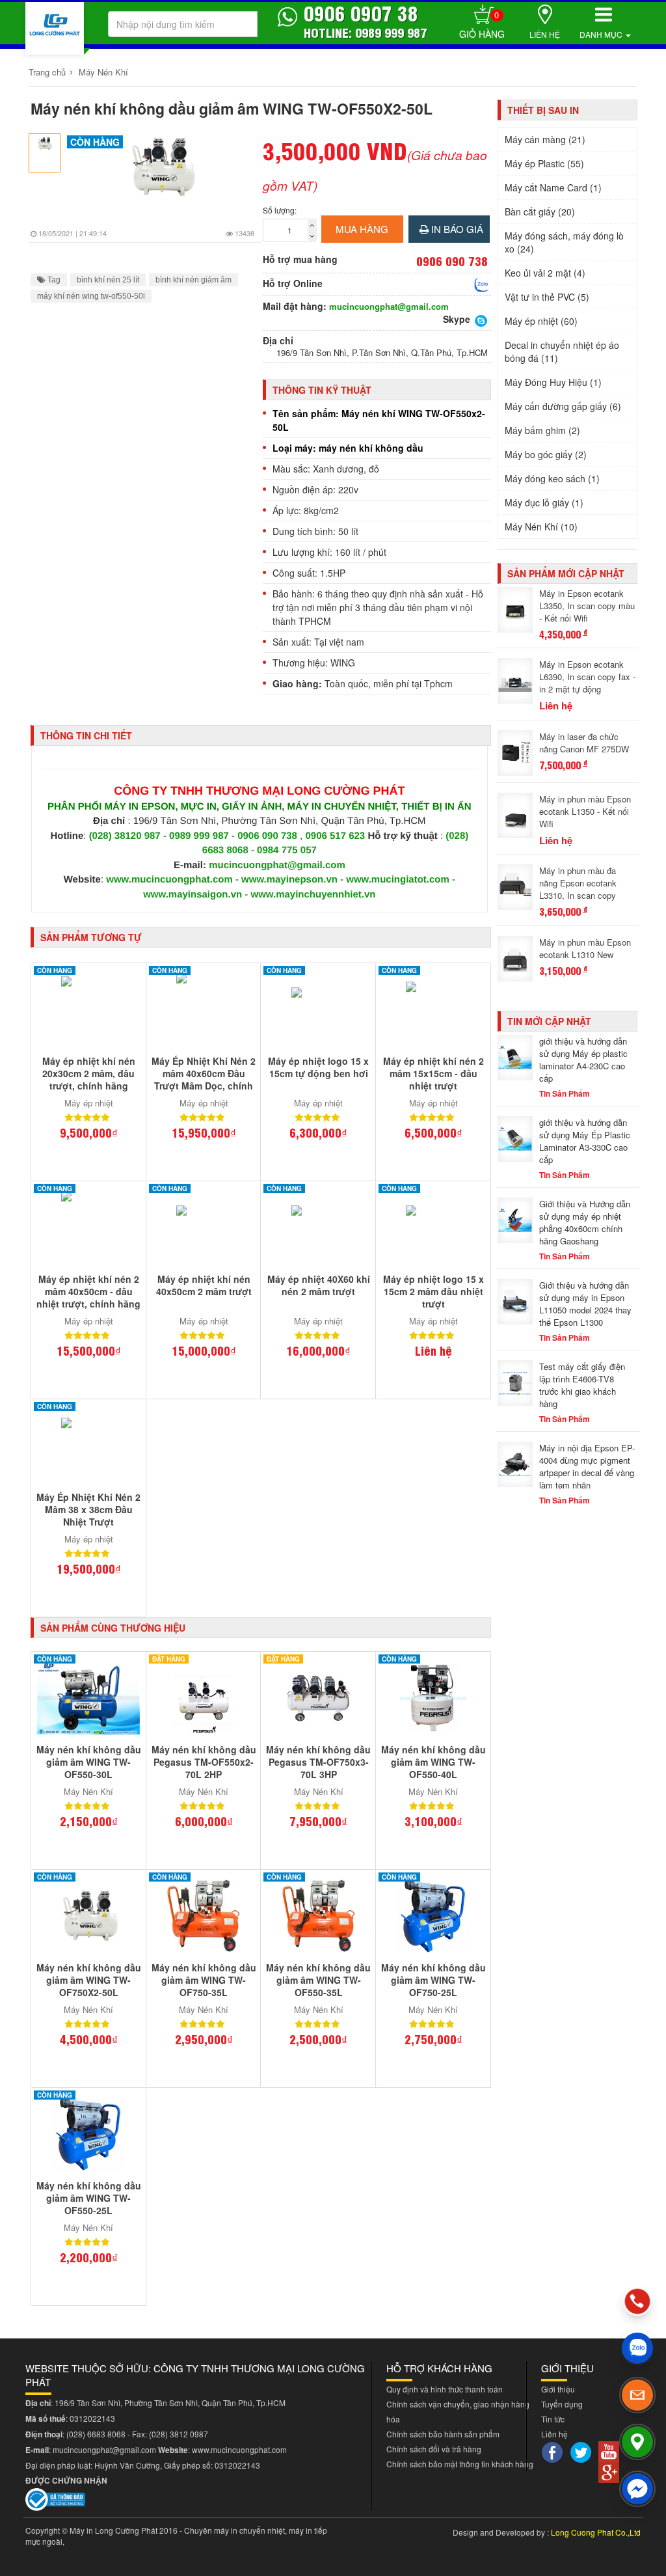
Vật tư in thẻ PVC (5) (547, 297)
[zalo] (637, 2348)
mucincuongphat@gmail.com (389, 307)
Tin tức (553, 2419)
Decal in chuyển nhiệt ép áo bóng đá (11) (562, 351)
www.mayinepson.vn (289, 880)
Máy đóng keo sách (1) (552, 478)
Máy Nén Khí (103, 72)
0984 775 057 (287, 850)
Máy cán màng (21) (545, 139)
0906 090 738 (267, 836)
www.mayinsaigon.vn (193, 895)
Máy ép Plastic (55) (544, 163)
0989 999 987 (200, 836)
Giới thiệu (558, 2389)
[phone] (637, 2301)
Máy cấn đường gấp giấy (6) (563, 406)
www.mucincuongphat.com (169, 880)
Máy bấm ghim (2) (542, 430)
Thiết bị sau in (543, 110)
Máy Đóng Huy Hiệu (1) (553, 382)
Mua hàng (362, 229)
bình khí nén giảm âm (193, 280)
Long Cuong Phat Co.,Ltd (596, 2532)
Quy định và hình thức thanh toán (445, 2389)
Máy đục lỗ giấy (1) (544, 502)
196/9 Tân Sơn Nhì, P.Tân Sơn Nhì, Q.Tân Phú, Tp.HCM (382, 353)
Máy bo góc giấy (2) (546, 454)
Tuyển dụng (562, 2404)
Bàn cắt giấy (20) (540, 212)
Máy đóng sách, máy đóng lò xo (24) (564, 242)
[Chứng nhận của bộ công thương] (55, 2498)
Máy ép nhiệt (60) (541, 321)
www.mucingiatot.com (398, 880)
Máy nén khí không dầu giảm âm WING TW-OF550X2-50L (232, 108)
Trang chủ (47, 72)
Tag (53, 280)
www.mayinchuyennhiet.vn (313, 895)
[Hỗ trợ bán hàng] (482, 284)
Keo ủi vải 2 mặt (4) (545, 273)
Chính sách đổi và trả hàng (434, 2449)
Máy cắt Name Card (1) (553, 187)
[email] (637, 2395)
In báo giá (456, 229)
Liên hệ (545, 34)
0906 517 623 (335, 836)
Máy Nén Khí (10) (541, 527)
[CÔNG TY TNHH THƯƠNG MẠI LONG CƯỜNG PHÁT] (55, 28)
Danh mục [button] (602, 34)
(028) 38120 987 (126, 836)
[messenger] (637, 2489)
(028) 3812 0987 (179, 2434)
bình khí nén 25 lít (108, 280)
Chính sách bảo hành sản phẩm (443, 2434)
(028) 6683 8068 (96, 2434)
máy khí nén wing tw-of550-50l (91, 296)
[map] (637, 2442)
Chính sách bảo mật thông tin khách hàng (460, 2464)
